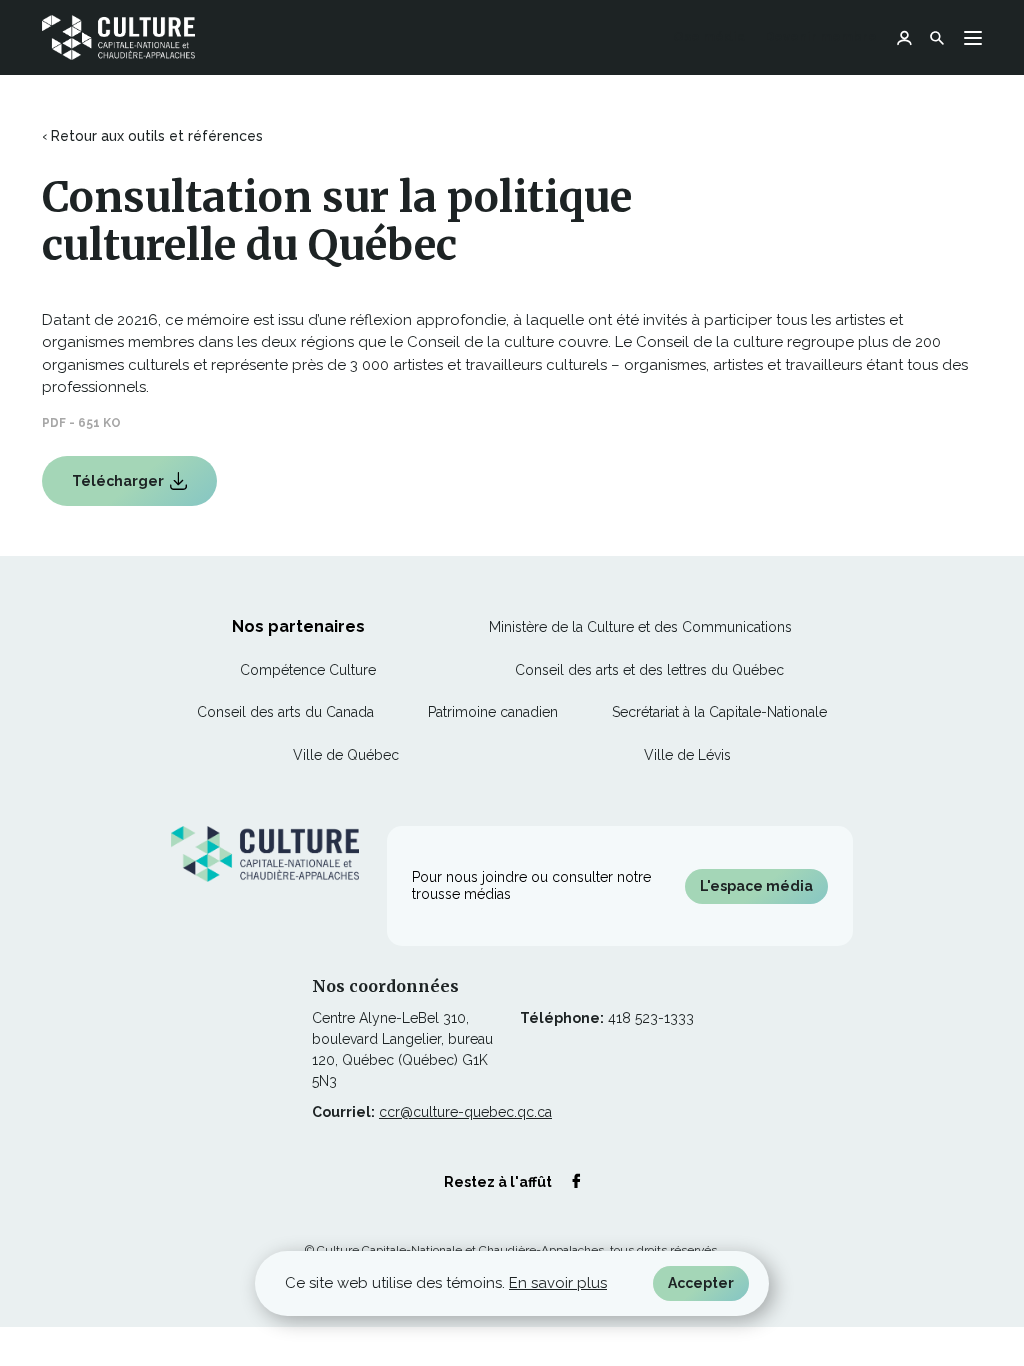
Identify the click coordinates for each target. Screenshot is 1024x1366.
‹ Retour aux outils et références (152, 136)
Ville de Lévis (687, 755)
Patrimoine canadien (493, 712)
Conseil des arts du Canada (285, 712)
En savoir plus (558, 1283)
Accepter (701, 1283)
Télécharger (120, 489)
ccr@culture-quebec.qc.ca (465, 1112)
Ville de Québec (346, 755)
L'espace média (756, 886)
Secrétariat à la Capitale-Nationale (719, 712)
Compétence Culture (308, 670)
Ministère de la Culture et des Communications (640, 627)
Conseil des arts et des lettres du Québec (649, 670)
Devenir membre (821, 36)
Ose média (709, 38)
